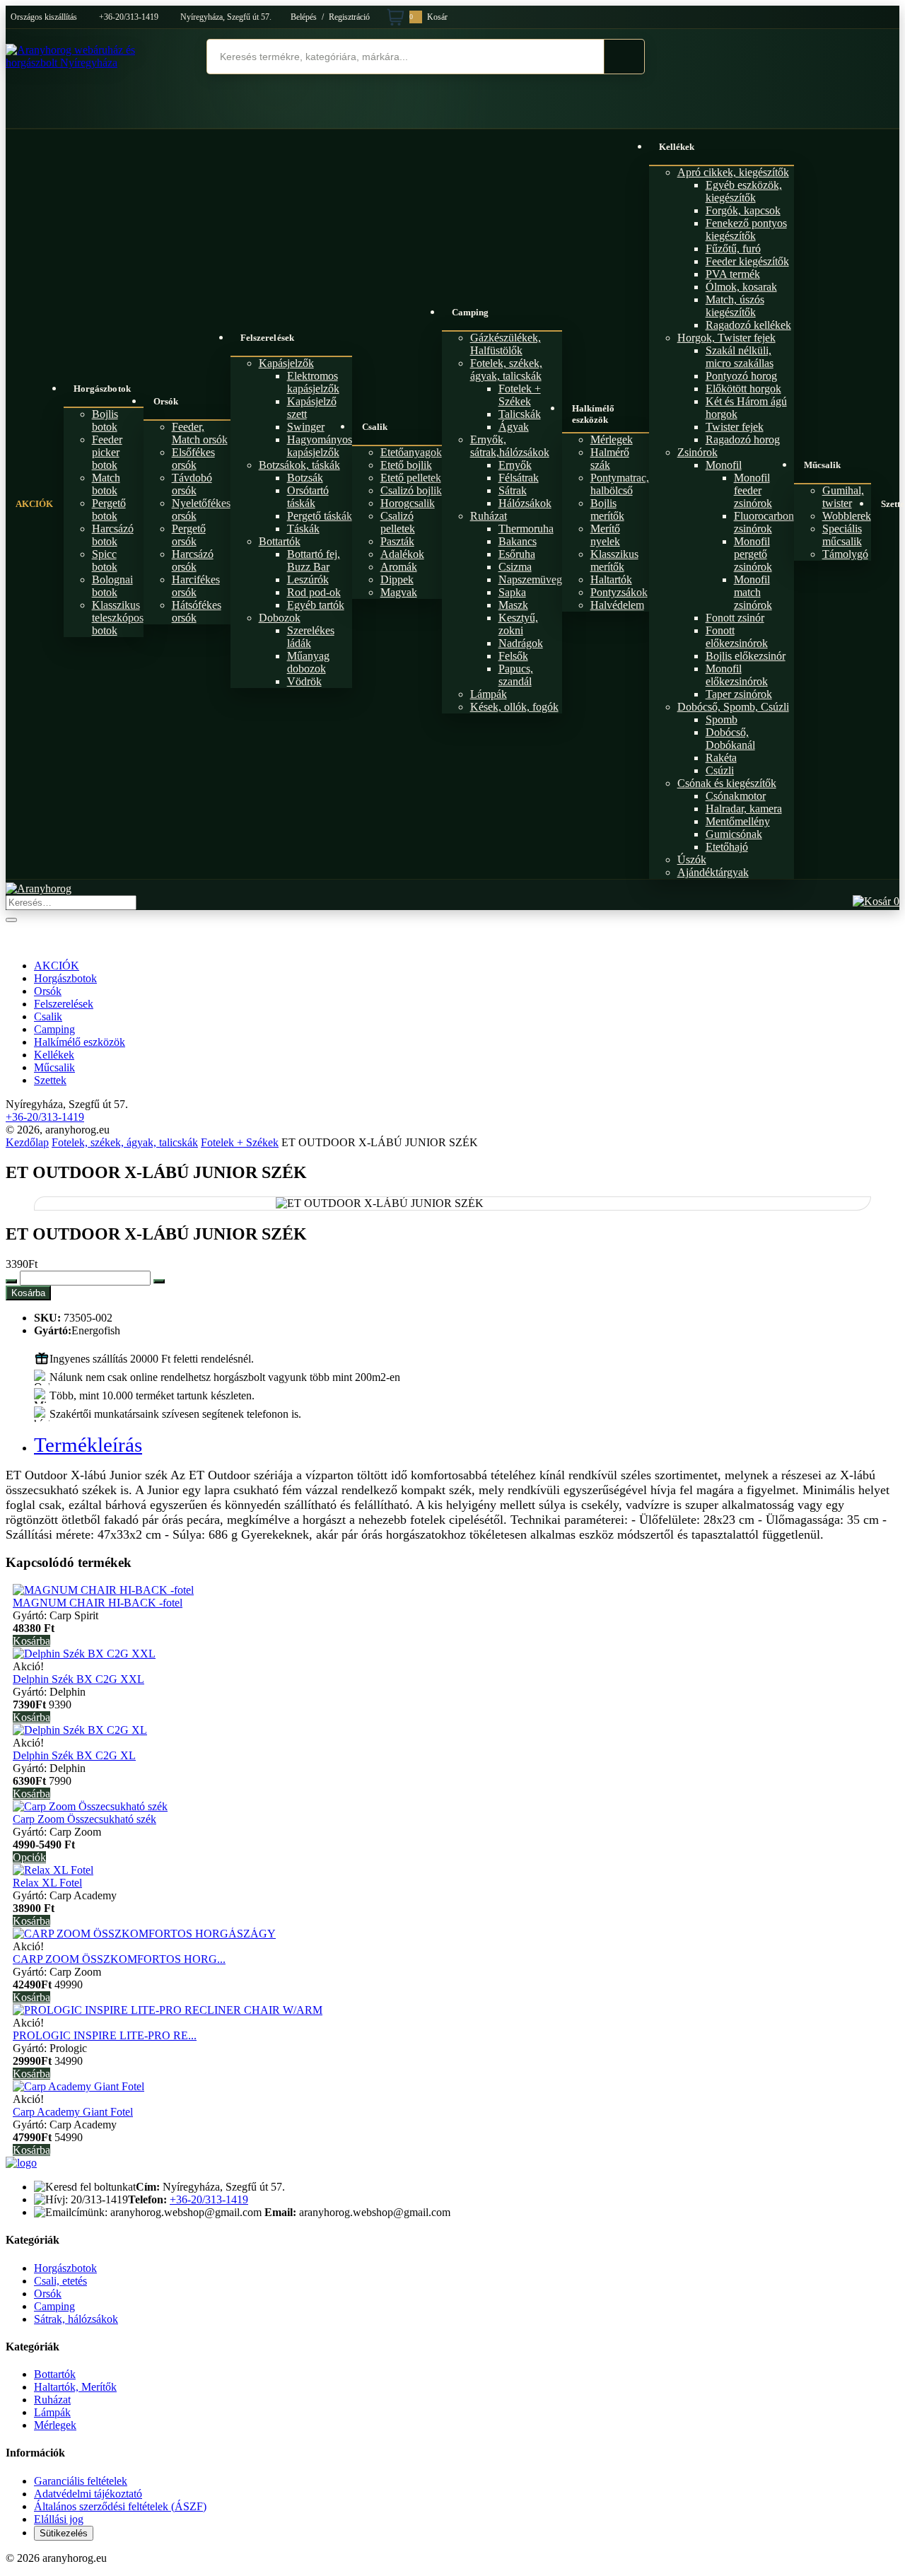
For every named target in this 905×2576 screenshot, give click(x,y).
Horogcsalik (408, 503)
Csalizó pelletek (398, 522)
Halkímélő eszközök (594, 414)
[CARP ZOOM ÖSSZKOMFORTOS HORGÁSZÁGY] (144, 1934)
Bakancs (518, 541)
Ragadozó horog (743, 439)
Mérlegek (612, 439)
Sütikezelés (64, 2533)
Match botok (106, 484)
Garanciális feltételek (81, 2481)
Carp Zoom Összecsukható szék (84, 1819)
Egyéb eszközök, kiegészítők (744, 191)
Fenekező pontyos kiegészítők (746, 229)
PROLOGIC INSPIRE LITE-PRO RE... (105, 2035)
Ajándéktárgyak (713, 872)
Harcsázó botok (113, 535)
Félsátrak (519, 478)
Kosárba (28, 1293)
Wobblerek (847, 516)
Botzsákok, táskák (299, 465)
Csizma (515, 567)
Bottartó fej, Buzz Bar (314, 560)
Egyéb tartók (316, 605)
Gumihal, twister (843, 497)
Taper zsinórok (739, 694)
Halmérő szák (610, 459)
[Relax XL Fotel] (53, 1870)
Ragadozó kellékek (748, 325)
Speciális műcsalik (842, 535)
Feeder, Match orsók (200, 433)
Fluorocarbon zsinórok (764, 522)
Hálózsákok (525, 503)
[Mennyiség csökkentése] (11, 1281)
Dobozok (280, 618)
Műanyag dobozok (308, 662)
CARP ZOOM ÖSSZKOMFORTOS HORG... (119, 1959)
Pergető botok (109, 509)
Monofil (724, 465)
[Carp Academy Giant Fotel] (78, 2086)
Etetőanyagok (411, 452)
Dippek (397, 579)
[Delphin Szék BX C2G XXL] (84, 1654)
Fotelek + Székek (520, 395)
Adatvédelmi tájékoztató (88, 2494)
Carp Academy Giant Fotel (73, 2112)
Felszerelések (267, 338)
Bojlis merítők (607, 509)
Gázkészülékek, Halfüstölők (506, 344)
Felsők (513, 656)
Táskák (303, 529)
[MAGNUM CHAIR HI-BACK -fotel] (103, 1590)
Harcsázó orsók (193, 560)
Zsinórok (697, 452)
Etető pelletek (411, 478)
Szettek (50, 1080)
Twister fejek (735, 427)
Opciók (29, 1857)
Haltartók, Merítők (75, 2387)
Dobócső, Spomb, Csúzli (733, 707)
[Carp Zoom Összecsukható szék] (90, 1806)
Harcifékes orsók (196, 586)
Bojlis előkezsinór (746, 656)
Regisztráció (349, 17)
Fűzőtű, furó (733, 249)
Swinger (306, 427)
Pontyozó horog (741, 376)
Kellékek (677, 147)
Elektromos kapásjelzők (313, 382)
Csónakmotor (736, 796)
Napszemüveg (530, 579)
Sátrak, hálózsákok (76, 2319)
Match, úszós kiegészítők (735, 306)
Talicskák (520, 414)
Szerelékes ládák (311, 637)
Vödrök (304, 681)
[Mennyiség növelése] (159, 1281)
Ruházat (489, 516)
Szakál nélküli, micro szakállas (740, 357)
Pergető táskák (320, 516)
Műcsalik (823, 465)
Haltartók (611, 579)
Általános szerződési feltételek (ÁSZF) (120, 2506)
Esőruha (517, 554)
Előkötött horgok (743, 389)
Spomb (722, 719)
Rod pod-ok (314, 592)
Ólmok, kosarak (741, 287)
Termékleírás (88, 1445)
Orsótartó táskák (308, 497)
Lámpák (489, 694)
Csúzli (720, 770)
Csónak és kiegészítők (727, 783)
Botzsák (305, 478)
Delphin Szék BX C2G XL (74, 1755)
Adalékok (402, 554)
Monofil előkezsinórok (737, 675)
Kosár (428, 17)
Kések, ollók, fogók (514, 707)
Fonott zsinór (735, 618)
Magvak (399, 592)
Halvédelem (617, 605)
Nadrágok (521, 643)
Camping (471, 312)
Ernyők (515, 465)
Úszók (692, 859)
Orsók (166, 401)
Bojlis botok (105, 420)
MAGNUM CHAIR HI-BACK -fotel (98, 1603)
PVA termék (733, 274)
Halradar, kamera (744, 809)
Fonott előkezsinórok (737, 637)
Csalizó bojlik (411, 490)
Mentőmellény (738, 821)
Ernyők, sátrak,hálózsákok (510, 446)
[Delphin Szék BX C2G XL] (80, 1730)
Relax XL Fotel (47, 1883)
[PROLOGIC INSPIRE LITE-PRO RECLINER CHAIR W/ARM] (168, 2010)
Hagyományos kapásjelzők (320, 446)
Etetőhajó (727, 847)
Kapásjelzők (286, 363)
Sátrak (513, 490)
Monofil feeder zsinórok (753, 490)
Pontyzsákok (619, 592)
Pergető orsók (189, 535)
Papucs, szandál (516, 675)
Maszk (513, 605)
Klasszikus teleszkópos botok (118, 618)
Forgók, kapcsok (743, 210)
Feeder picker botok (107, 452)
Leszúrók (308, 579)
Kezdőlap (27, 1142)
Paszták (397, 541)
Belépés (304, 17)
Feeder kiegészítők (747, 261)
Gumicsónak (734, 834)
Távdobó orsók (192, 484)
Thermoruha (526, 529)
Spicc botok (105, 560)
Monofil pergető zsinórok (753, 554)
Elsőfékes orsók (193, 459)
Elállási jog (59, 2519)
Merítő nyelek (605, 535)
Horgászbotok (102, 389)
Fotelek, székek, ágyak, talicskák (506, 369)
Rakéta (721, 758)
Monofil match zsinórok (753, 592)
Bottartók (280, 541)
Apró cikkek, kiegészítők (733, 172)
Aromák (399, 567)
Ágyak (514, 427)
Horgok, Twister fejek (726, 338)
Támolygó (845, 554)
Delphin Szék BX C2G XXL (78, 1679)
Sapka (512, 592)
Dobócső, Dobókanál (730, 739)
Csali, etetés (60, 2281)
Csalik (375, 427)
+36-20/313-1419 (129, 17)
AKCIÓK (35, 504)
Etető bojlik (406, 465)
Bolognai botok (112, 586)
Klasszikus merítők (614, 560)
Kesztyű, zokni (518, 624)
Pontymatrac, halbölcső (620, 484)
